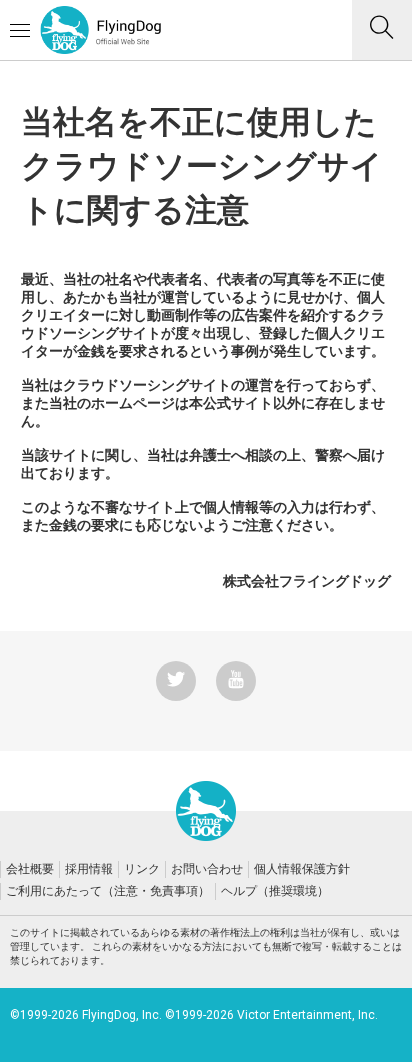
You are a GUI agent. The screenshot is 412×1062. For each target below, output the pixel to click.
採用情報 (89, 869)
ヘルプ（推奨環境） (275, 891)
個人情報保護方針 (302, 869)
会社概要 (30, 869)
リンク (142, 869)
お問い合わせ (207, 869)
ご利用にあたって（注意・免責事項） (108, 891)
